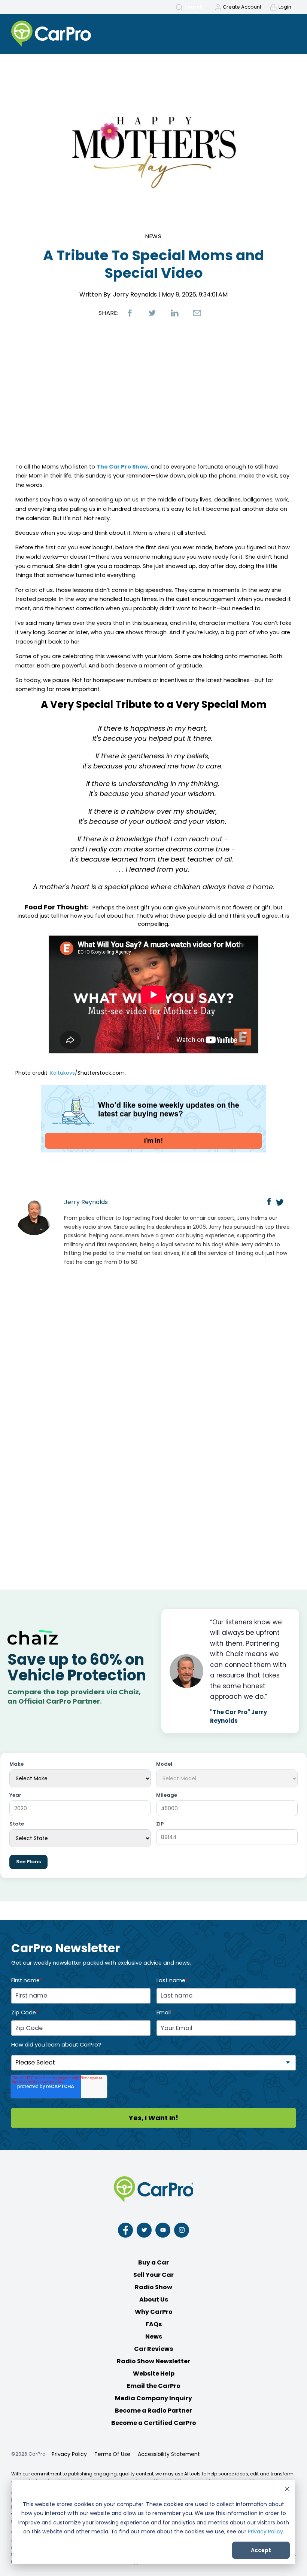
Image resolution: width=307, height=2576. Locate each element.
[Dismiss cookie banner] (287, 2490)
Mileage (167, 1795)
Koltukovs (63, 1073)
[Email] (197, 313)
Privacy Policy (265, 2532)
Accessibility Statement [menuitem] (169, 2454)
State (17, 1824)
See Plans (28, 1862)
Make (16, 1764)
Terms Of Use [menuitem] (112, 2454)
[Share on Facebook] (130, 313)
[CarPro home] (79, 34)
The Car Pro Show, (123, 467)
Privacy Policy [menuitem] (69, 2454)
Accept (261, 2550)
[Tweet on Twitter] (152, 313)
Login (285, 7)
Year (15, 1795)
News (154, 236)
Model (164, 1764)
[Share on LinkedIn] (175, 313)
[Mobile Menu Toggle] (287, 34)
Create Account (242, 7)
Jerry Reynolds (135, 294)
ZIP (160, 1824)
